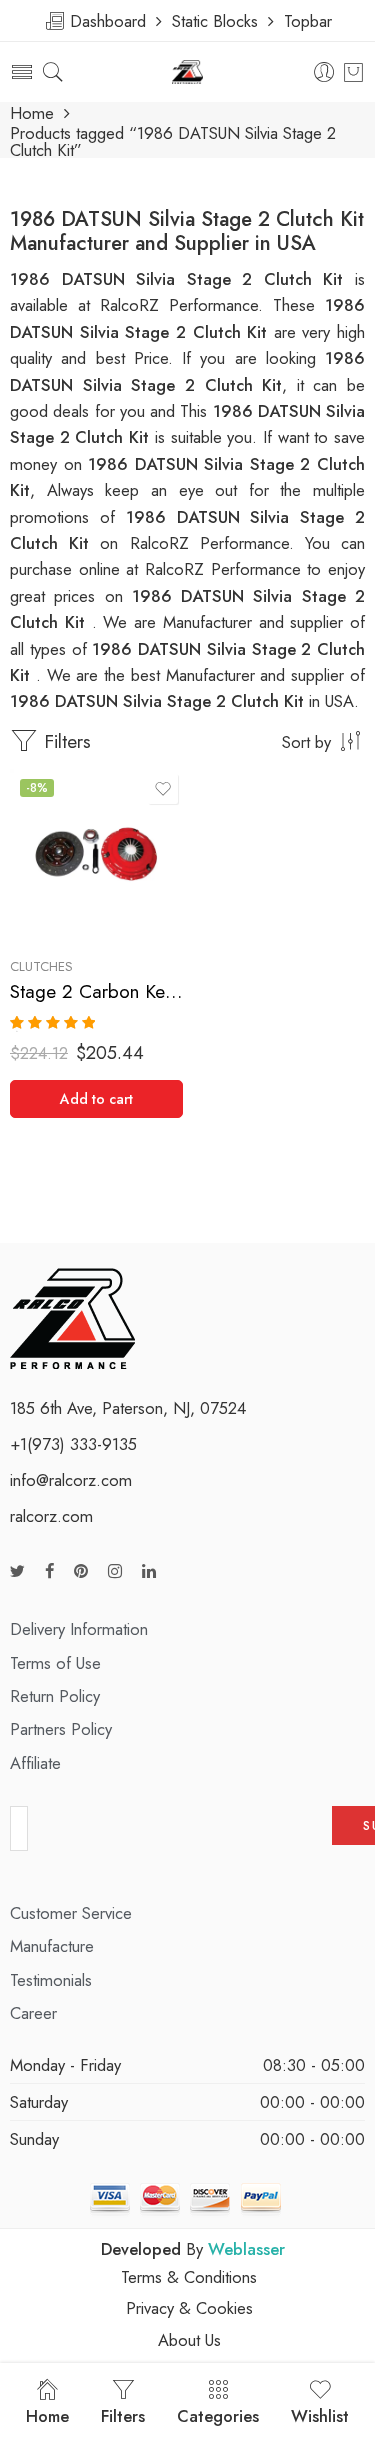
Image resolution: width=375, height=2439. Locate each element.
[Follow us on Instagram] (115, 1571)
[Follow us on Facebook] (49, 1571)
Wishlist (320, 2416)
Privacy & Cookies (189, 2308)
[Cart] (353, 72)
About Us (189, 2340)
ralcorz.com (51, 1516)
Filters (64, 741)
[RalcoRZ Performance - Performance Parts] (187, 72)
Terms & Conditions (189, 2277)
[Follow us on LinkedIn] (149, 1571)
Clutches (41, 966)
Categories (218, 2416)
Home (32, 113)
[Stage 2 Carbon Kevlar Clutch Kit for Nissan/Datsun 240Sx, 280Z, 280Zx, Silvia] (96, 855)
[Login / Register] (324, 72)
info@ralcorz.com (71, 1480)
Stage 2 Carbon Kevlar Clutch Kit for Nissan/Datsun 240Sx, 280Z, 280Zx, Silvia (96, 991)
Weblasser (246, 2249)
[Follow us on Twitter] (17, 1571)
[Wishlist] (163, 789)
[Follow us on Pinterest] (81, 1571)
